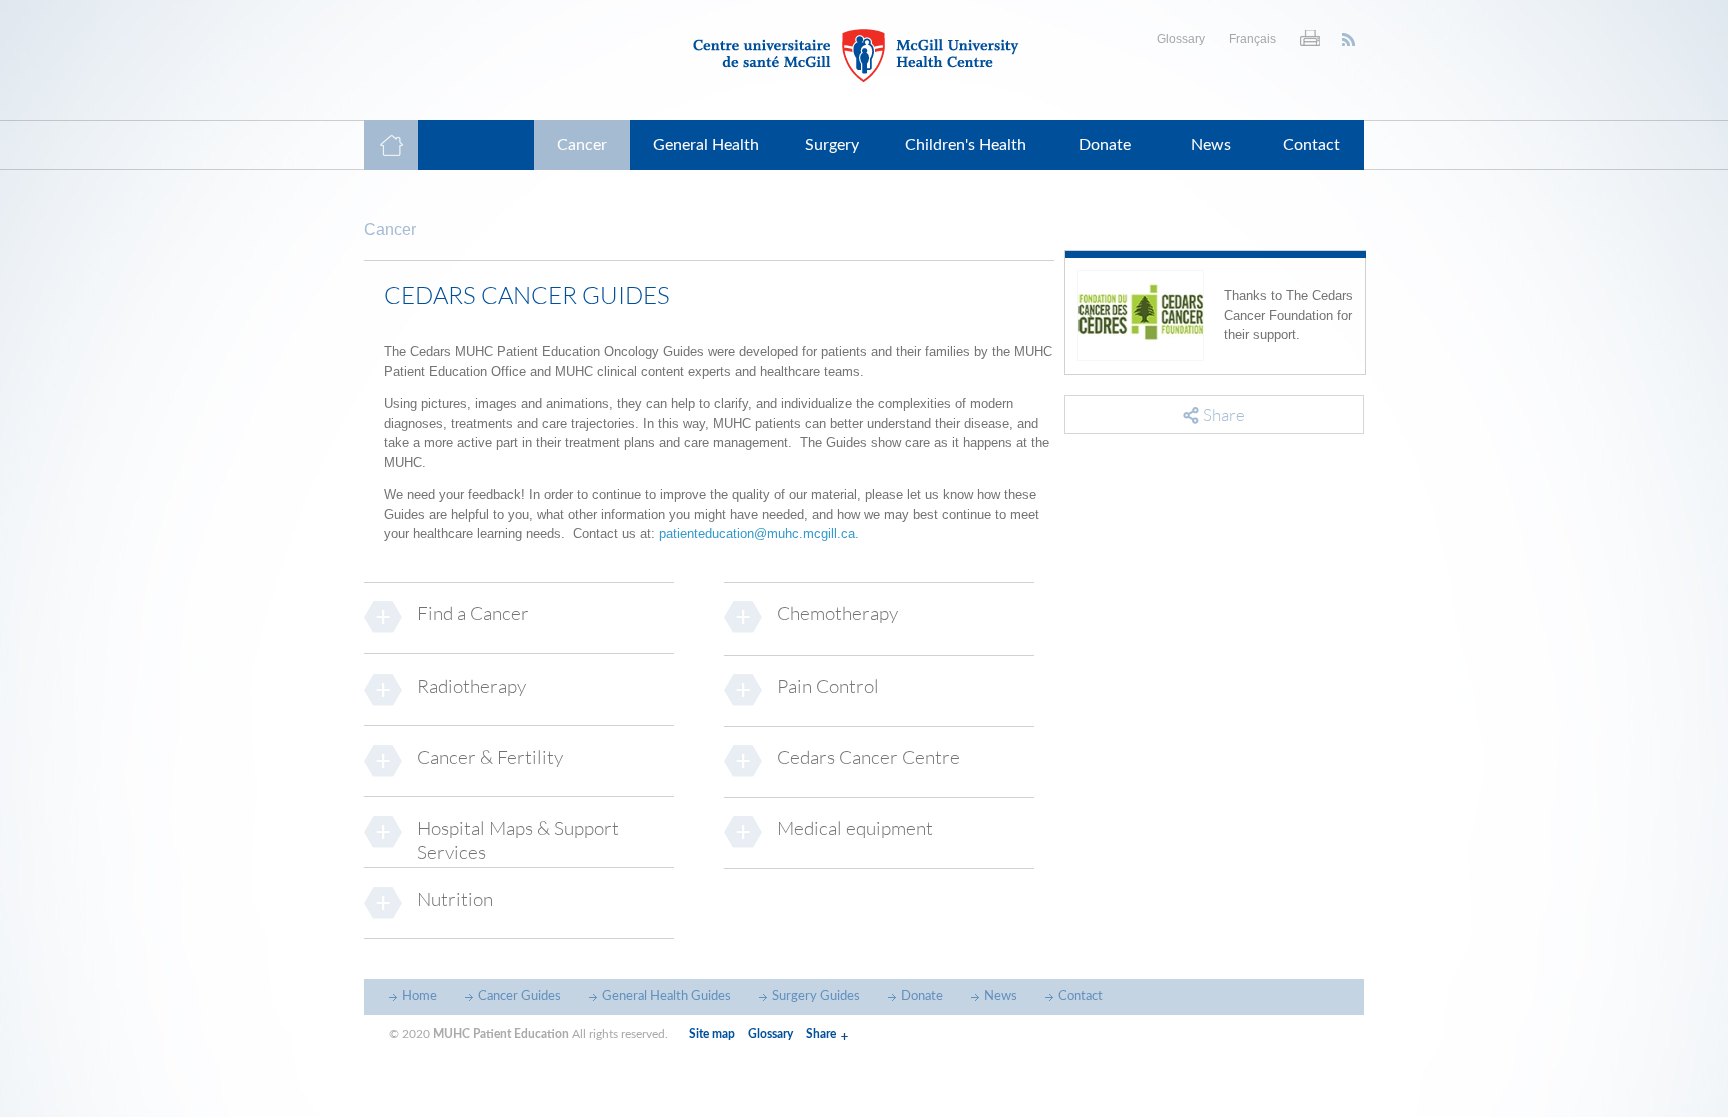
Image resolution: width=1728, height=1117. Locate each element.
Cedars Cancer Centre (868, 757)
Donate (1105, 145)
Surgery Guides (816, 996)
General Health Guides (666, 996)
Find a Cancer (473, 613)
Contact (1311, 145)
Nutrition (455, 899)
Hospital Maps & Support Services (518, 840)
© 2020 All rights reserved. (528, 1034)
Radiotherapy (471, 686)
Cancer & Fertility (490, 757)
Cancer (582, 145)
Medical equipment (855, 828)
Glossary (1181, 39)
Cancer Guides (519, 996)
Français (1252, 39)
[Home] (863, 55)
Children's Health (965, 145)
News (1211, 145)
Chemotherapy (837, 613)
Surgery (832, 145)
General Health (706, 145)
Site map (712, 1034)
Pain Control (828, 686)
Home (419, 996)
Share (821, 1034)
